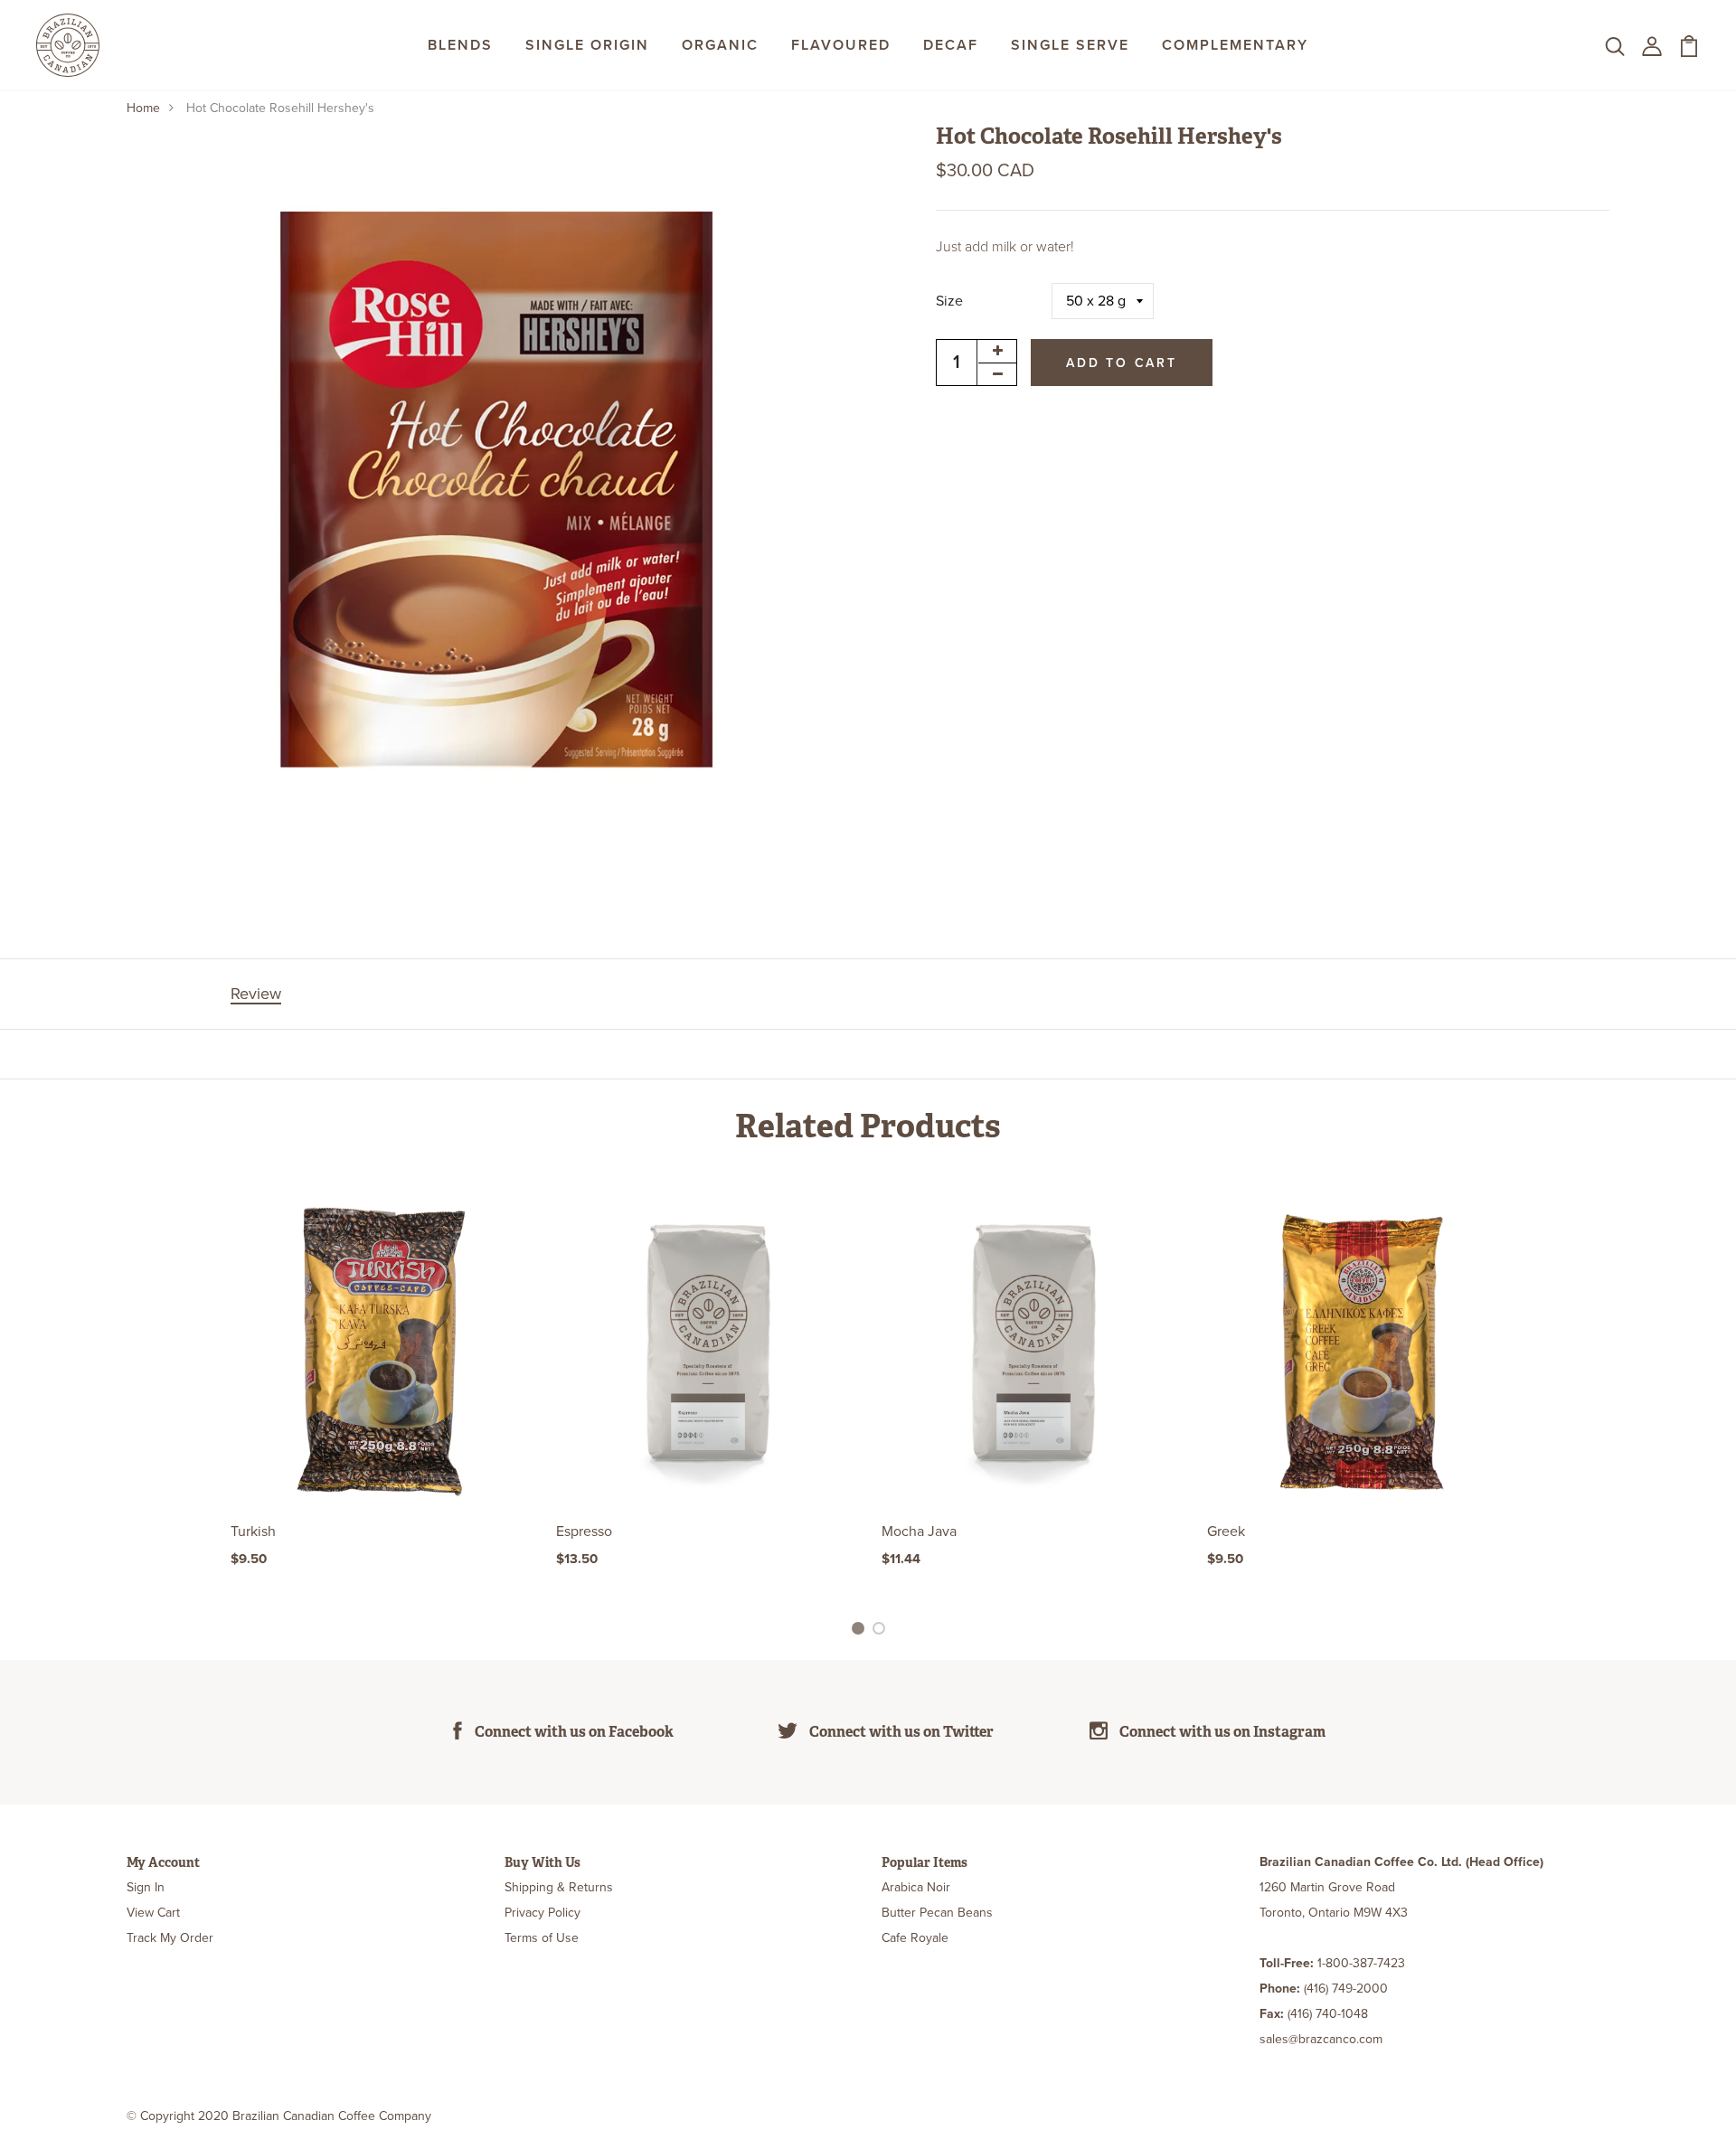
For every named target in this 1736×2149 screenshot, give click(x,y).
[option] (380, 1400)
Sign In (146, 1887)
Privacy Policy (542, 1913)
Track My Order (170, 1938)
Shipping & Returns (559, 1887)
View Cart (153, 1913)
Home (143, 108)
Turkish (253, 1532)
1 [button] (860, 1631)
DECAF (951, 45)
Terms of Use (542, 1938)
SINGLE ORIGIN (587, 45)
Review (256, 994)
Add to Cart (1122, 362)
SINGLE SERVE (1070, 45)
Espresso (584, 1532)
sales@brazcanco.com (1321, 2039)
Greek (1226, 1532)
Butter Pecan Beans (937, 1913)
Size (949, 301)
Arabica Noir (916, 1887)
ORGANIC (720, 45)
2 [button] (882, 1631)
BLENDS (460, 45)
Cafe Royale (915, 1938)
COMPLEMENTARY (1235, 45)
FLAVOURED (841, 45)
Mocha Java (919, 1532)
